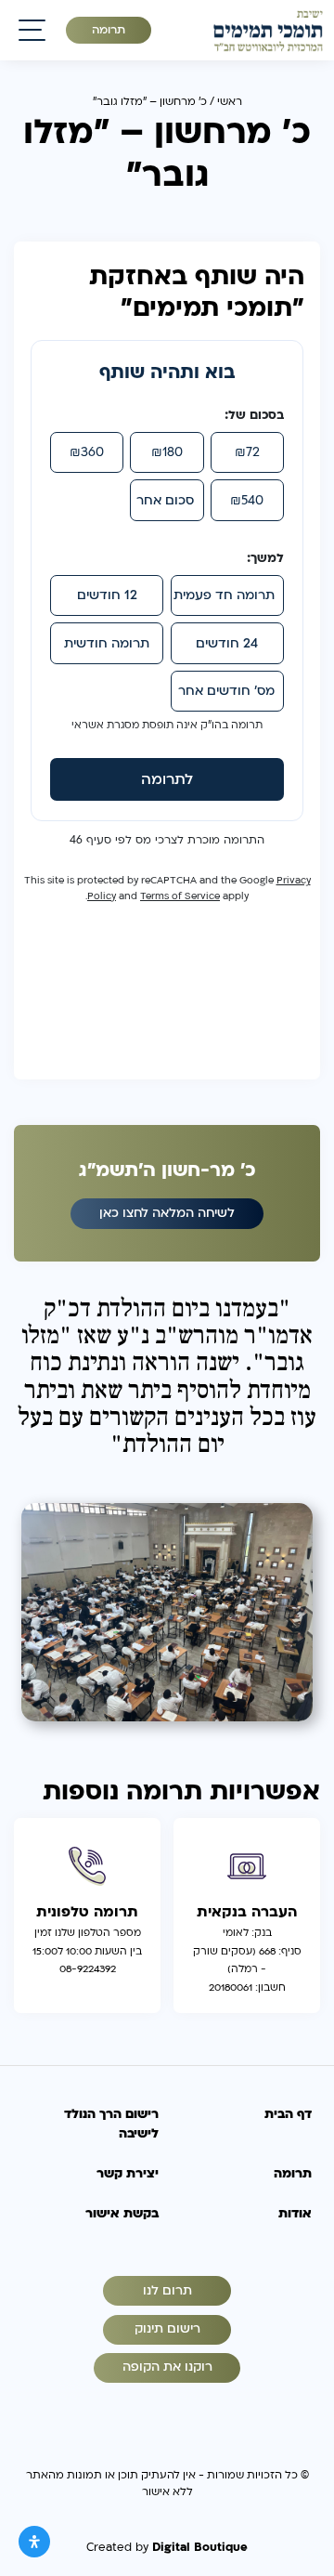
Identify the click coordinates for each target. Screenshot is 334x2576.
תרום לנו (167, 2291)
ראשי (230, 101)
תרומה (109, 30)
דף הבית (288, 2114)
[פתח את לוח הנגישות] (34, 2542)
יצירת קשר (128, 2174)
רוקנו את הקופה (167, 2367)
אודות (295, 2214)
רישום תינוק (167, 2329)
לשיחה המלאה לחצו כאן (167, 1213)
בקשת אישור (122, 2214)
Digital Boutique (200, 2547)
